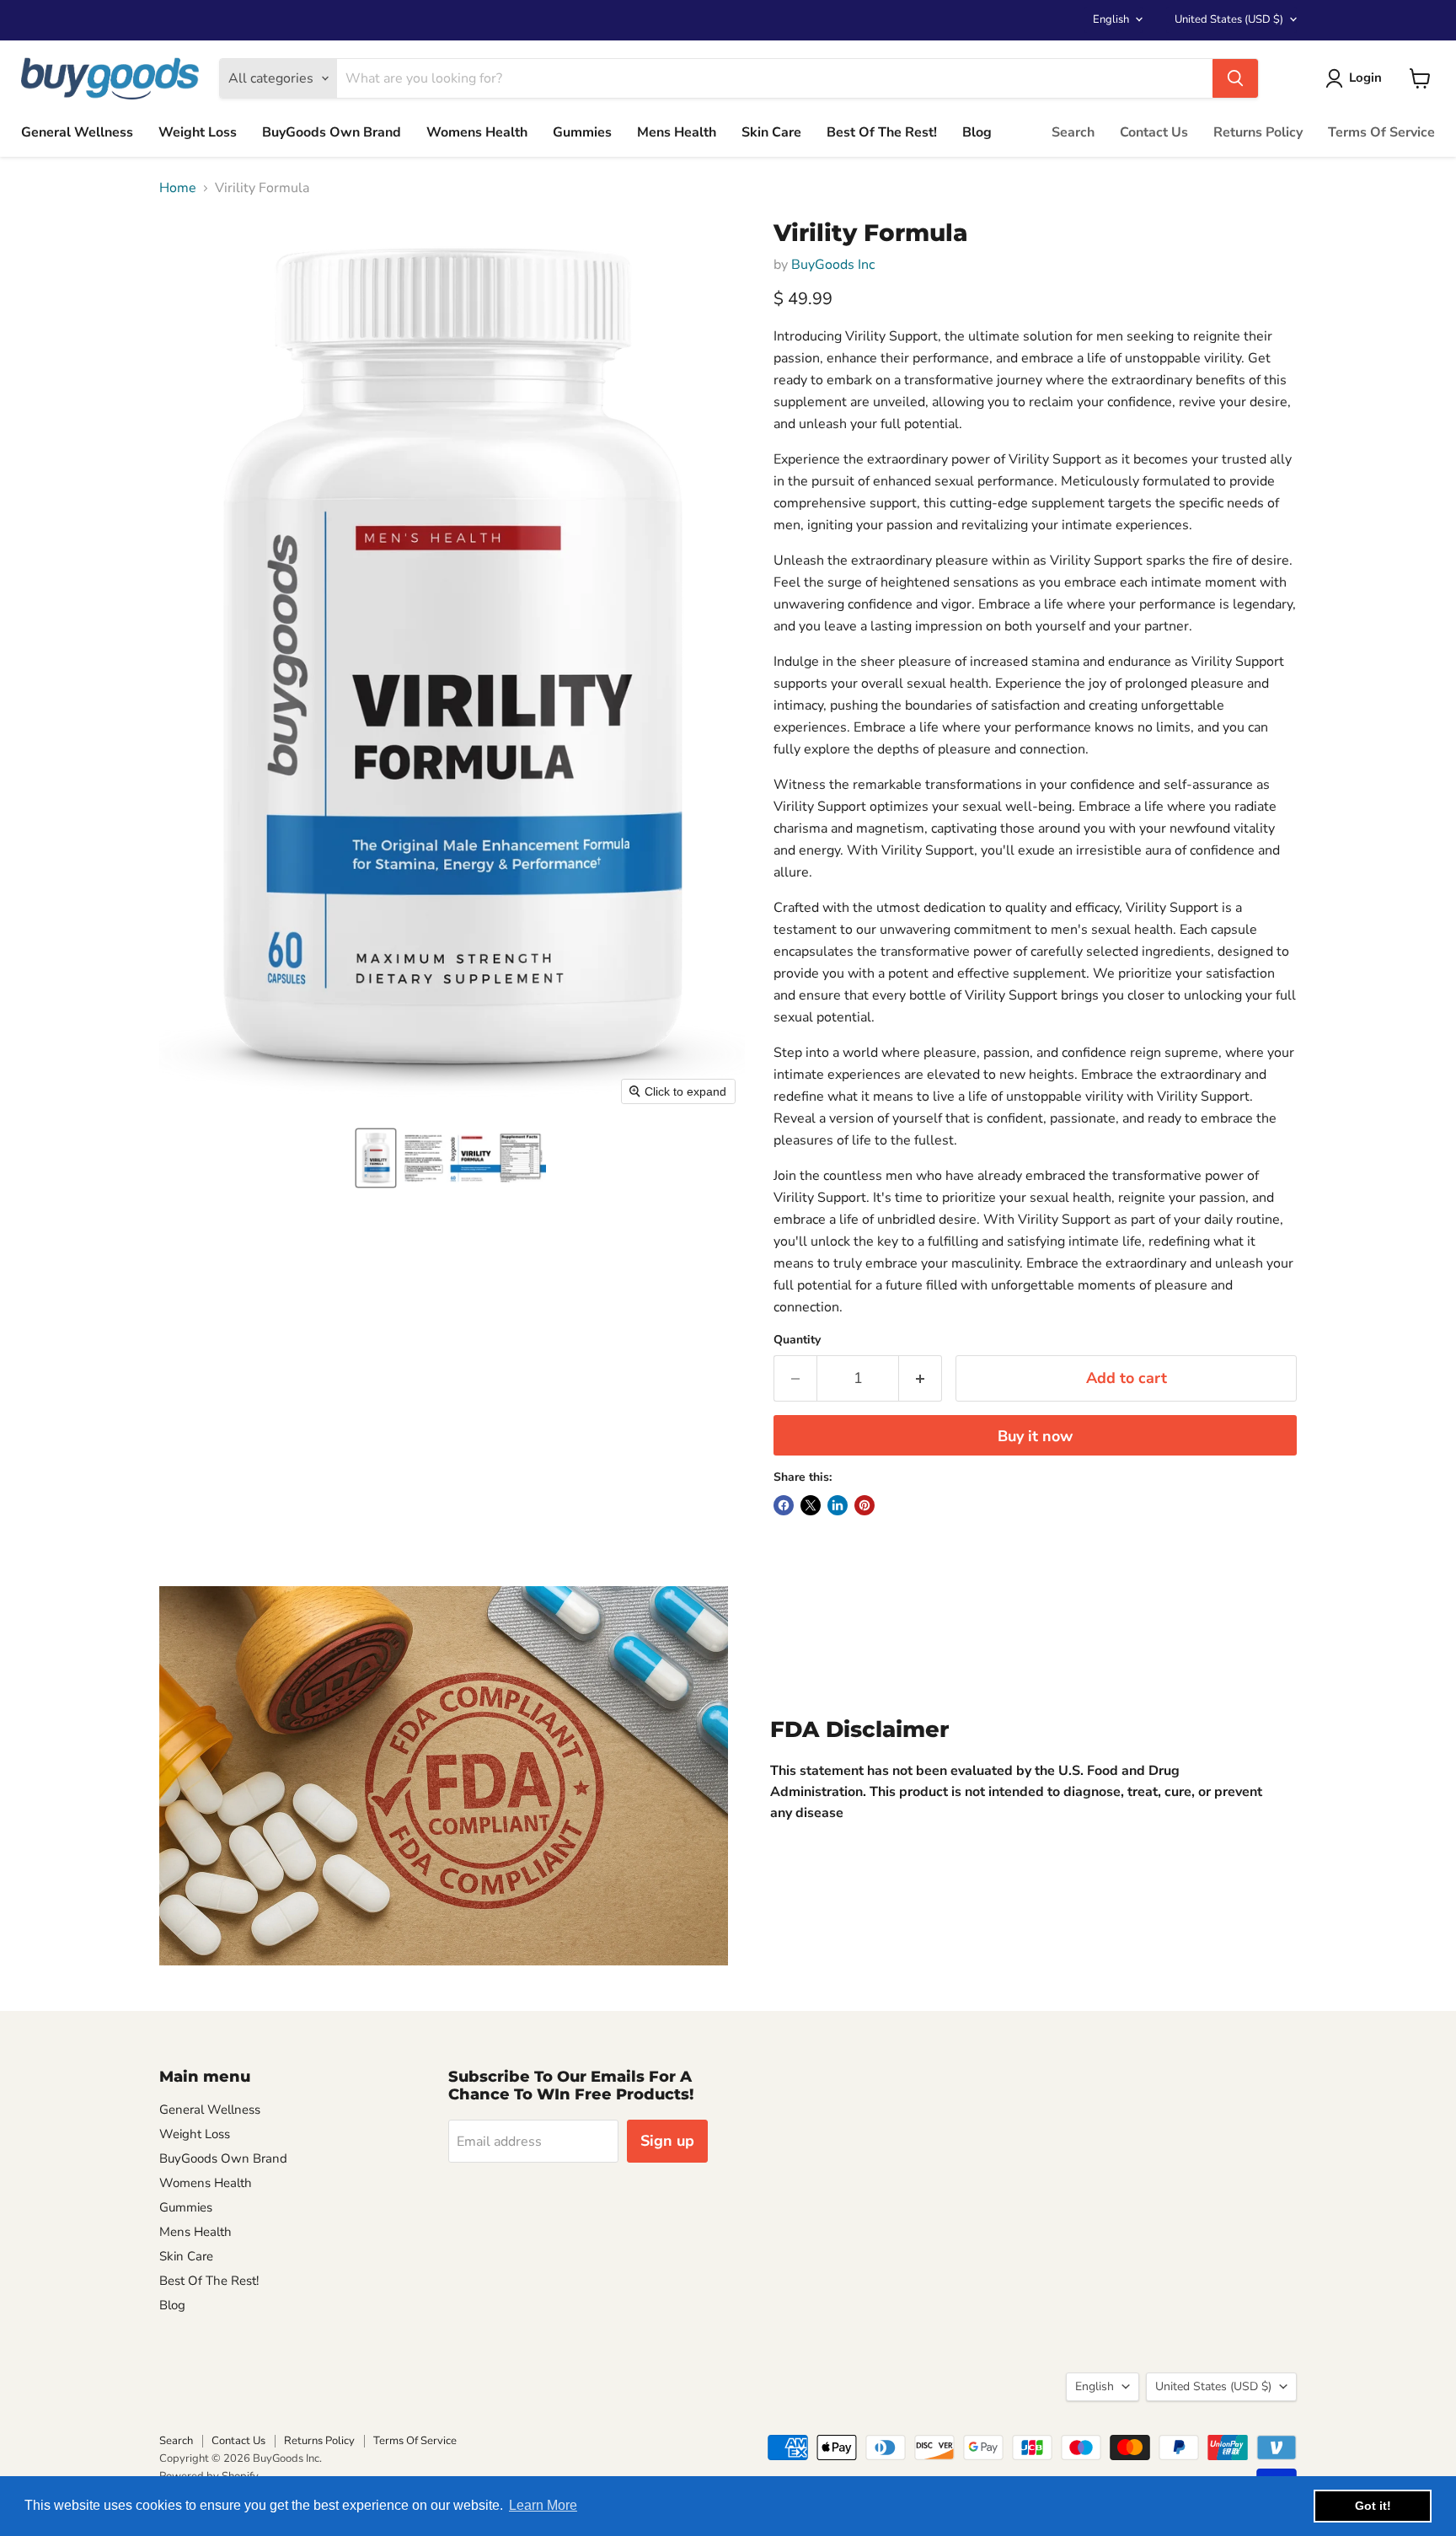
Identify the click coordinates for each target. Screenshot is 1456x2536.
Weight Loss (198, 132)
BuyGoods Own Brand (332, 132)
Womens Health (477, 132)
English (1111, 19)
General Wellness (77, 132)
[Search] (1235, 78)
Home (178, 188)
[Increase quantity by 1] (921, 1378)
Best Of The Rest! (882, 132)
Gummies (582, 132)
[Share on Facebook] (784, 1505)
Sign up (667, 2141)
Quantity (797, 1340)
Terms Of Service (1381, 132)
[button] (376, 1158)
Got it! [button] (1373, 2506)
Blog (977, 132)
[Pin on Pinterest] (864, 1505)
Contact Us (1154, 132)
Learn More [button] (543, 2505)
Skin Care (771, 132)
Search (1073, 132)
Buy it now (1035, 1436)
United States (1229, 19)
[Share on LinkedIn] (838, 1505)
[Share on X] (811, 1505)
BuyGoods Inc (833, 265)
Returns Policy (1258, 132)
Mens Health (677, 132)
